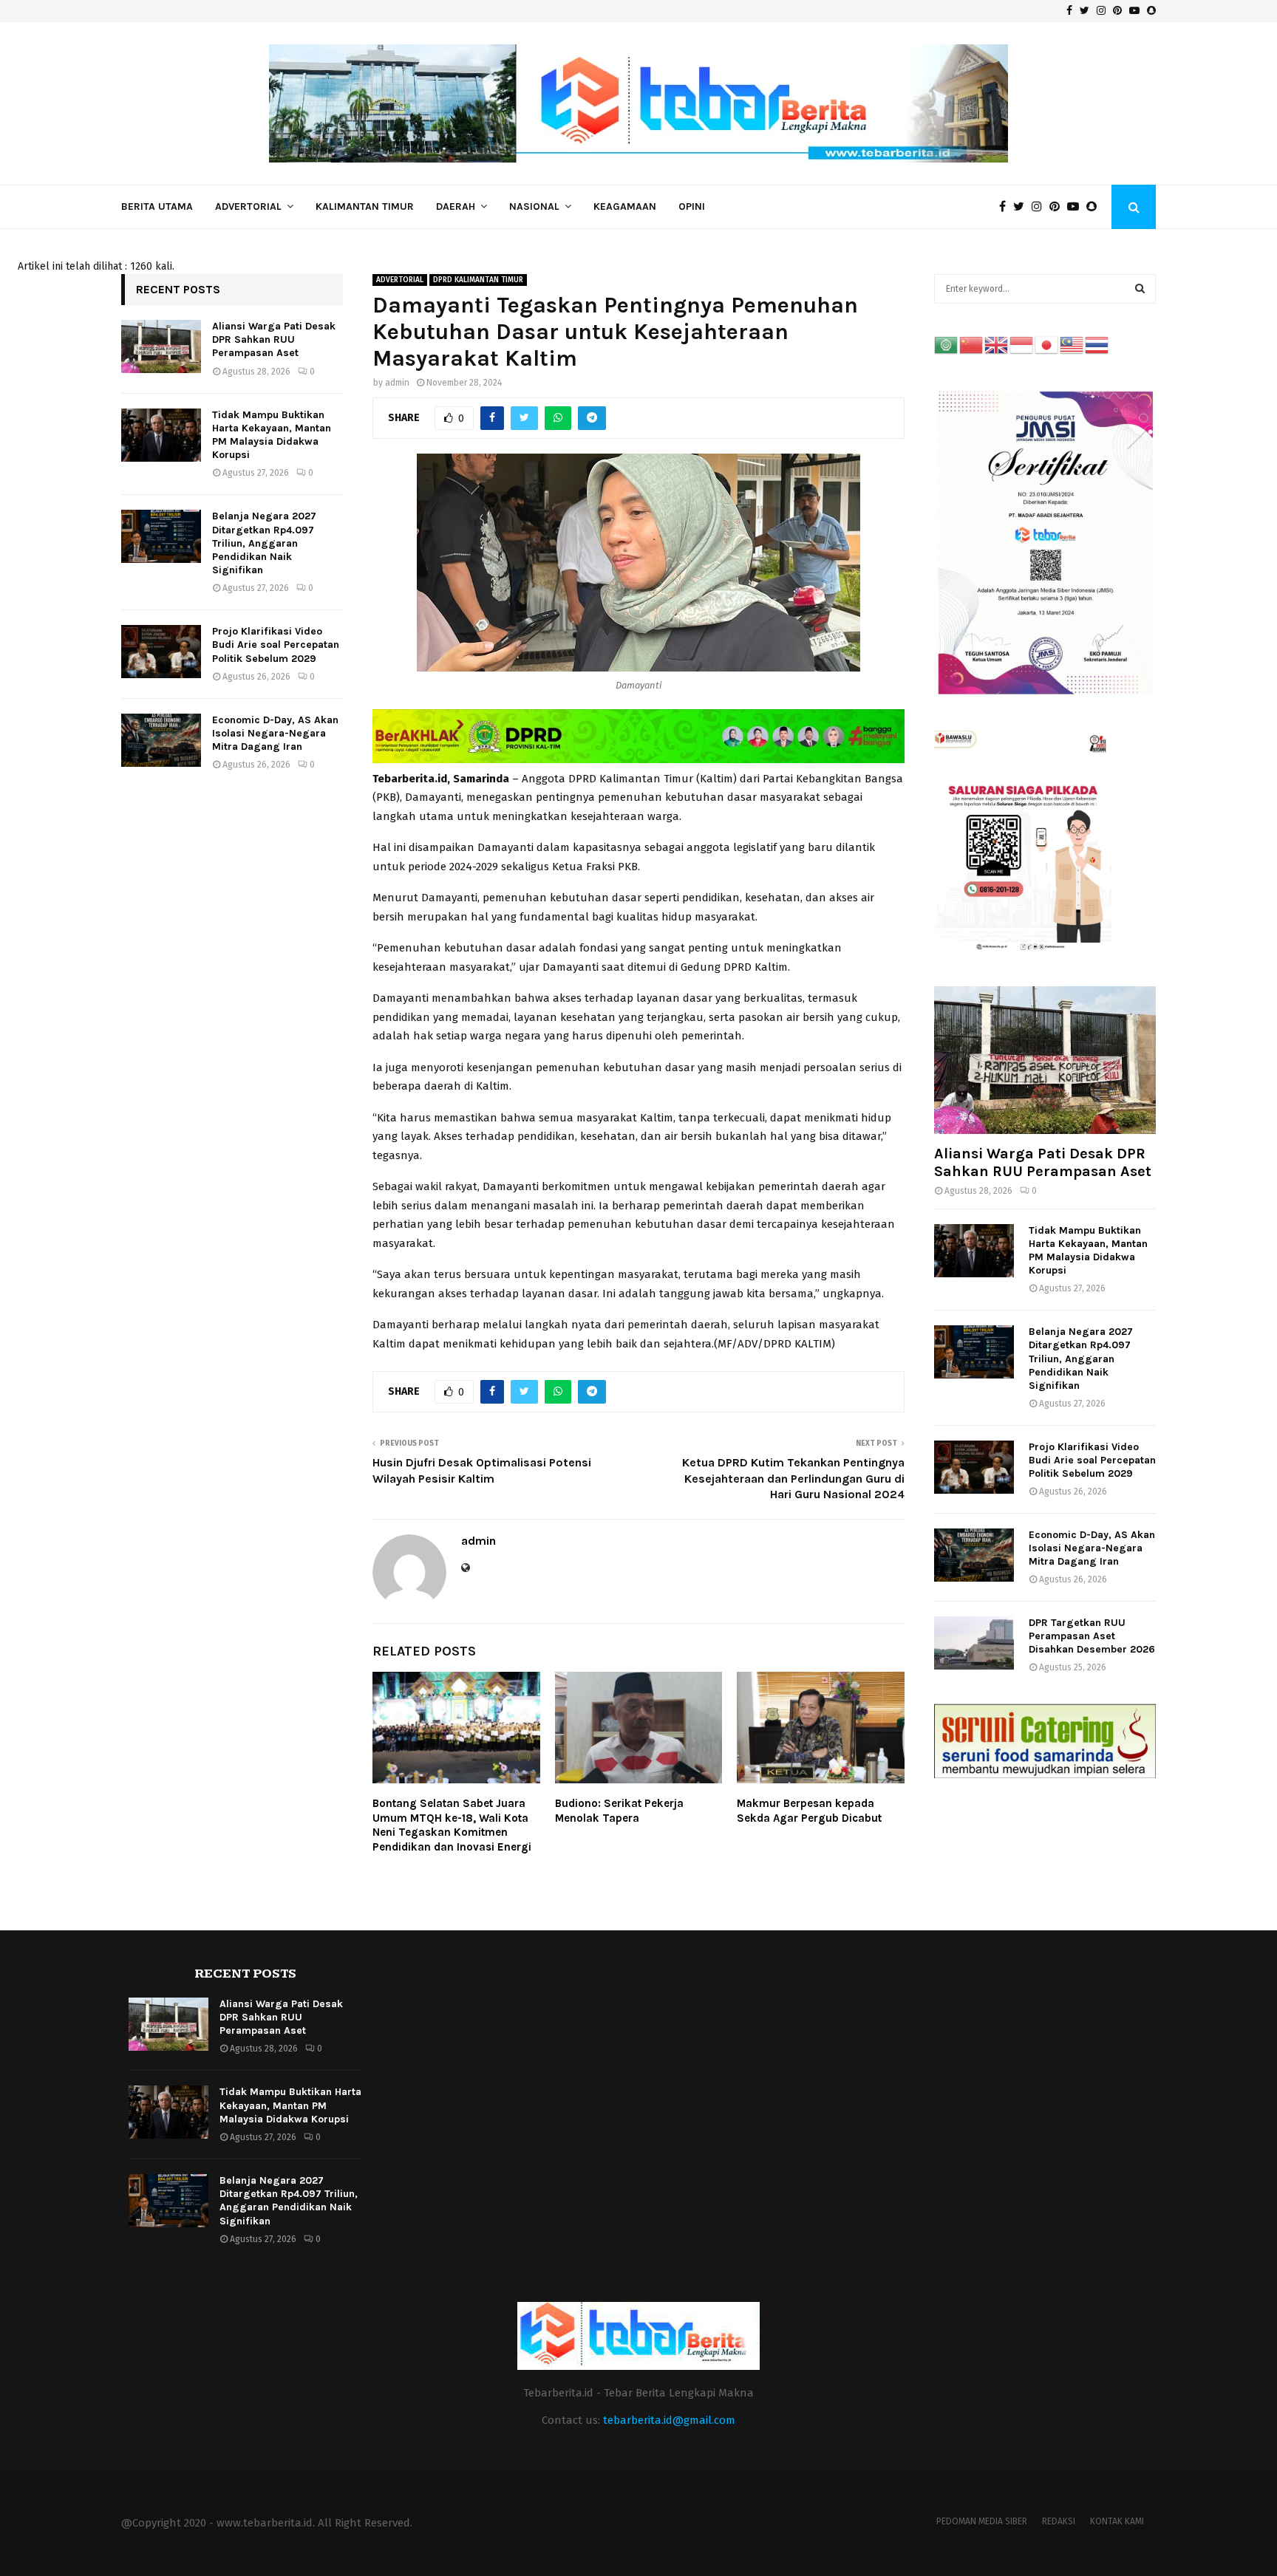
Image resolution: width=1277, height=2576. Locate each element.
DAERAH (456, 206)
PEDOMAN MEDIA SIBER (982, 2521)
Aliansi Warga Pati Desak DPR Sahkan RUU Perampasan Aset (274, 339)
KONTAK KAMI (1117, 2521)
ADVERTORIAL (248, 206)
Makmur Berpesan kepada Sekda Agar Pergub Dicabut (809, 1811)
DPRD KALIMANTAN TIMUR (478, 280)
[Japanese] (1047, 345)
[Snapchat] (1095, 207)
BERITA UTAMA (157, 206)
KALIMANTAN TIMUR (365, 206)
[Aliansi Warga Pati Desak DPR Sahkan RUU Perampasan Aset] (161, 346)
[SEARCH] (1140, 289)
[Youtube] (1077, 207)
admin (397, 383)
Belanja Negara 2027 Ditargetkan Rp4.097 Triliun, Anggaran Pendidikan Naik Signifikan (264, 543)
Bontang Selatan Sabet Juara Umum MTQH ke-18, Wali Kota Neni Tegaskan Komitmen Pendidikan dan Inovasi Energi (452, 1825)
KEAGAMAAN (625, 206)
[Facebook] (1006, 207)
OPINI (692, 206)
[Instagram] (1041, 207)
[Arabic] (947, 345)
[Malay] (1072, 345)
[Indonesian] (1022, 345)
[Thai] (1097, 345)
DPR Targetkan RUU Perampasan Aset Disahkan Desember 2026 (1092, 1636)
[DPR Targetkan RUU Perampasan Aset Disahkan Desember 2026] (974, 1643)
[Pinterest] (1058, 207)
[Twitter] (1022, 207)
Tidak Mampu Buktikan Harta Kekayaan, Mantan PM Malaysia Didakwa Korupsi (272, 435)
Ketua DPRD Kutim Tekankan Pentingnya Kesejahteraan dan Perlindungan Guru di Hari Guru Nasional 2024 (793, 1478)
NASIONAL (534, 206)
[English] (997, 345)
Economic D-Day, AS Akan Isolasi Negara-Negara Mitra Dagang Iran (275, 733)
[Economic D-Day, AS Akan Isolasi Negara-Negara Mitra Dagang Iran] (161, 740)
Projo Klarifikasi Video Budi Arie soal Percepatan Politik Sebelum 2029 (276, 645)
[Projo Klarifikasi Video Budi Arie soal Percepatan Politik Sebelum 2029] (161, 652)
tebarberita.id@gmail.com (669, 2420)
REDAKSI (1059, 2521)
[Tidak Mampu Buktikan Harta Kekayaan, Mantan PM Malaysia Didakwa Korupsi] (161, 435)
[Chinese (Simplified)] (972, 345)
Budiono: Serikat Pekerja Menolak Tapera (619, 1811)
